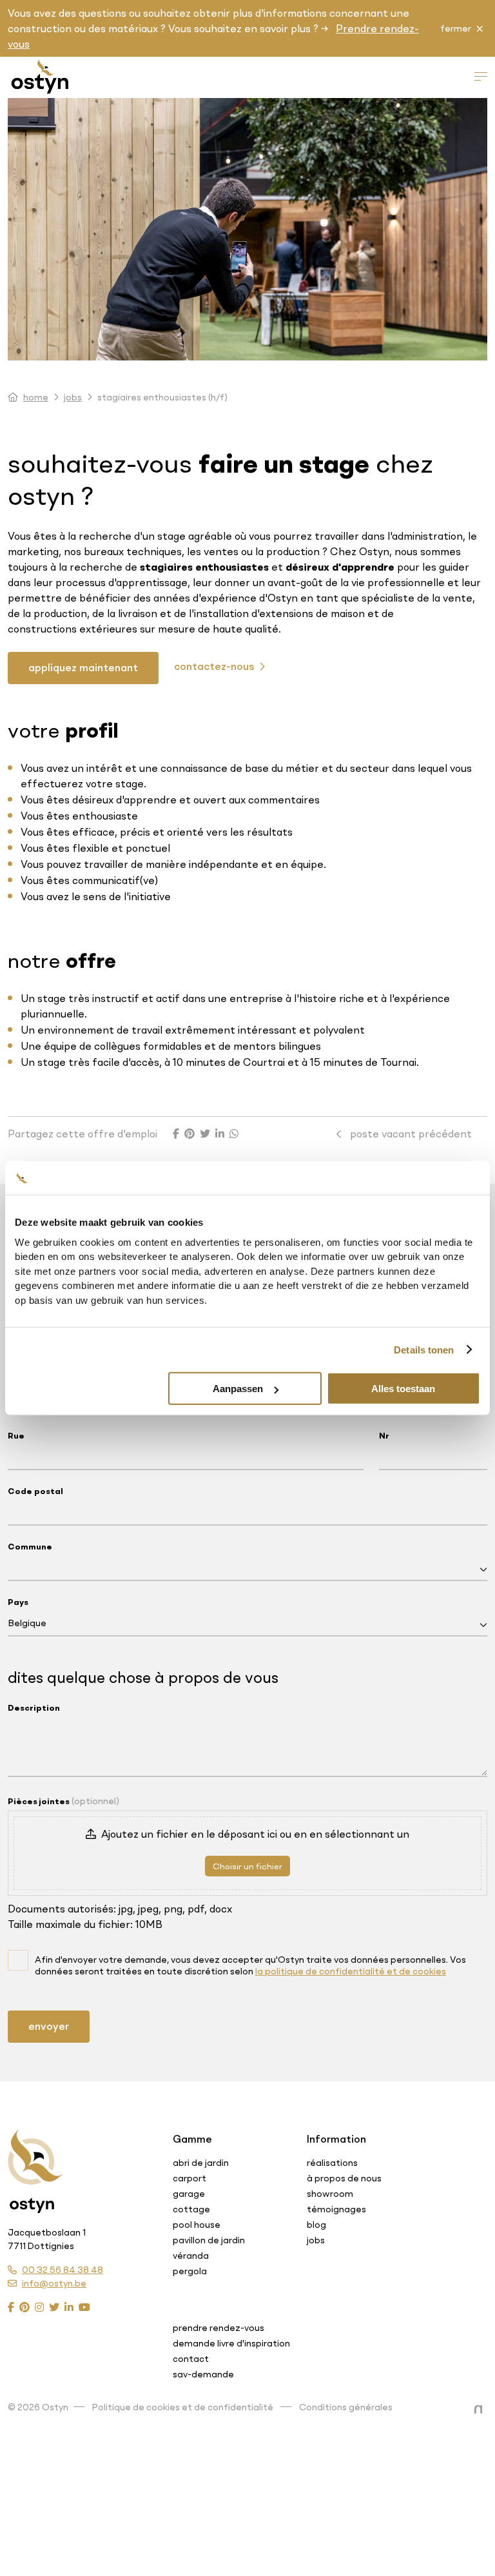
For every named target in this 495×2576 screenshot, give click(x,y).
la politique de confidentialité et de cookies (351, 1971)
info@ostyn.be (54, 2283)
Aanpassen (238, 1389)
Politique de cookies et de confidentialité (183, 2407)
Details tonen (424, 1349)
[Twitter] (54, 2307)
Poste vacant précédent (410, 1134)
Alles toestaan (403, 1389)
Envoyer (49, 2026)
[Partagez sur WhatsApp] (234, 1134)
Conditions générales (346, 2407)
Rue (16, 1435)
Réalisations (332, 2163)
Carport (189, 2178)
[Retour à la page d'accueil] (35, 2158)
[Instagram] (39, 2307)
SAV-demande (203, 2374)
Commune (30, 1546)
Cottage (191, 2209)
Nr (384, 1435)
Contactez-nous (215, 666)
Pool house (197, 2225)
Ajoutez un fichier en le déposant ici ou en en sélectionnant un (255, 1834)
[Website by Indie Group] (481, 2410)
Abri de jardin (201, 2163)
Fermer (456, 28)
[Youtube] (84, 2307)
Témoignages (336, 2209)
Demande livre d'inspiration (231, 2343)
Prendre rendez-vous (218, 2328)
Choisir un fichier (247, 1866)
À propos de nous (344, 2178)
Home (36, 397)
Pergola (190, 2271)
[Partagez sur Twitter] (205, 1134)
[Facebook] (11, 2307)
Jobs (73, 397)
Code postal (35, 1491)
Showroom (330, 2194)
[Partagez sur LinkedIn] (220, 1134)
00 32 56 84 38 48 (63, 2270)
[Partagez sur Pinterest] (189, 1134)
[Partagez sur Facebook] (176, 1134)
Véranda (191, 2256)
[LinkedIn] (69, 2307)
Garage (189, 2194)
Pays (18, 1602)
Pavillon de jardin (209, 2240)
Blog (316, 2225)
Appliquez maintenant (83, 667)
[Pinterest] (24, 2307)
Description (34, 1707)
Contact (191, 2359)
